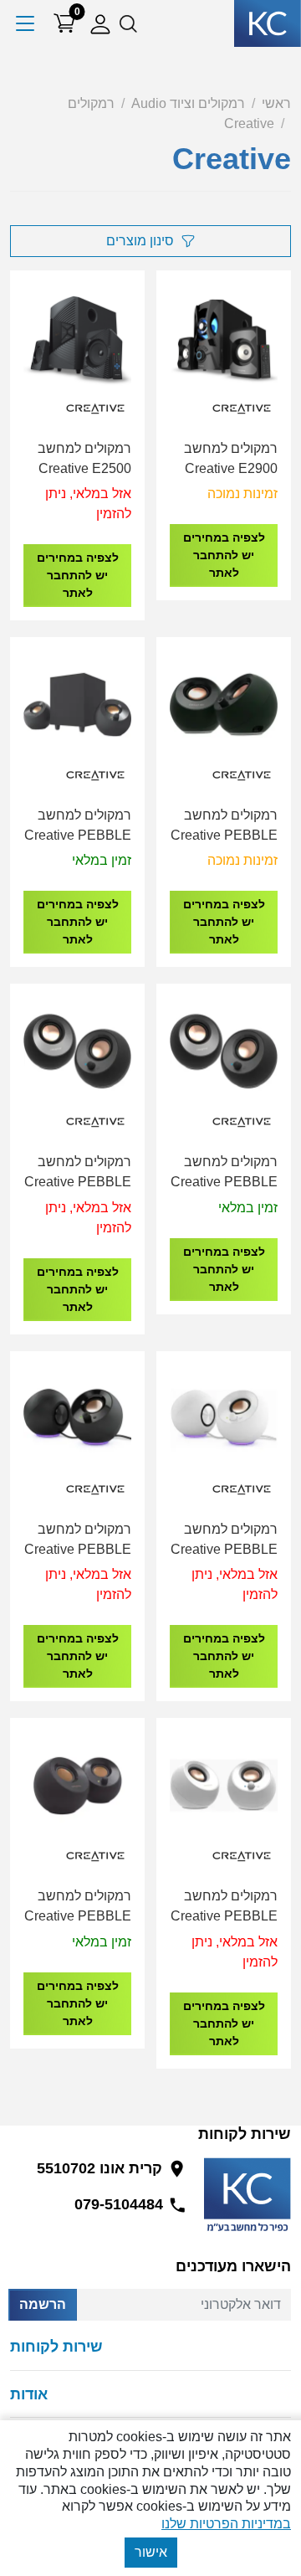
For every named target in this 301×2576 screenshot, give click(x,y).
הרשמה (43, 2304)
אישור (151, 2552)
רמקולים (91, 103)
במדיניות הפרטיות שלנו (226, 2524)
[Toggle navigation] (26, 23)
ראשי (276, 103)
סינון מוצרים (140, 241)
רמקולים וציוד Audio (188, 103)
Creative (249, 123)
